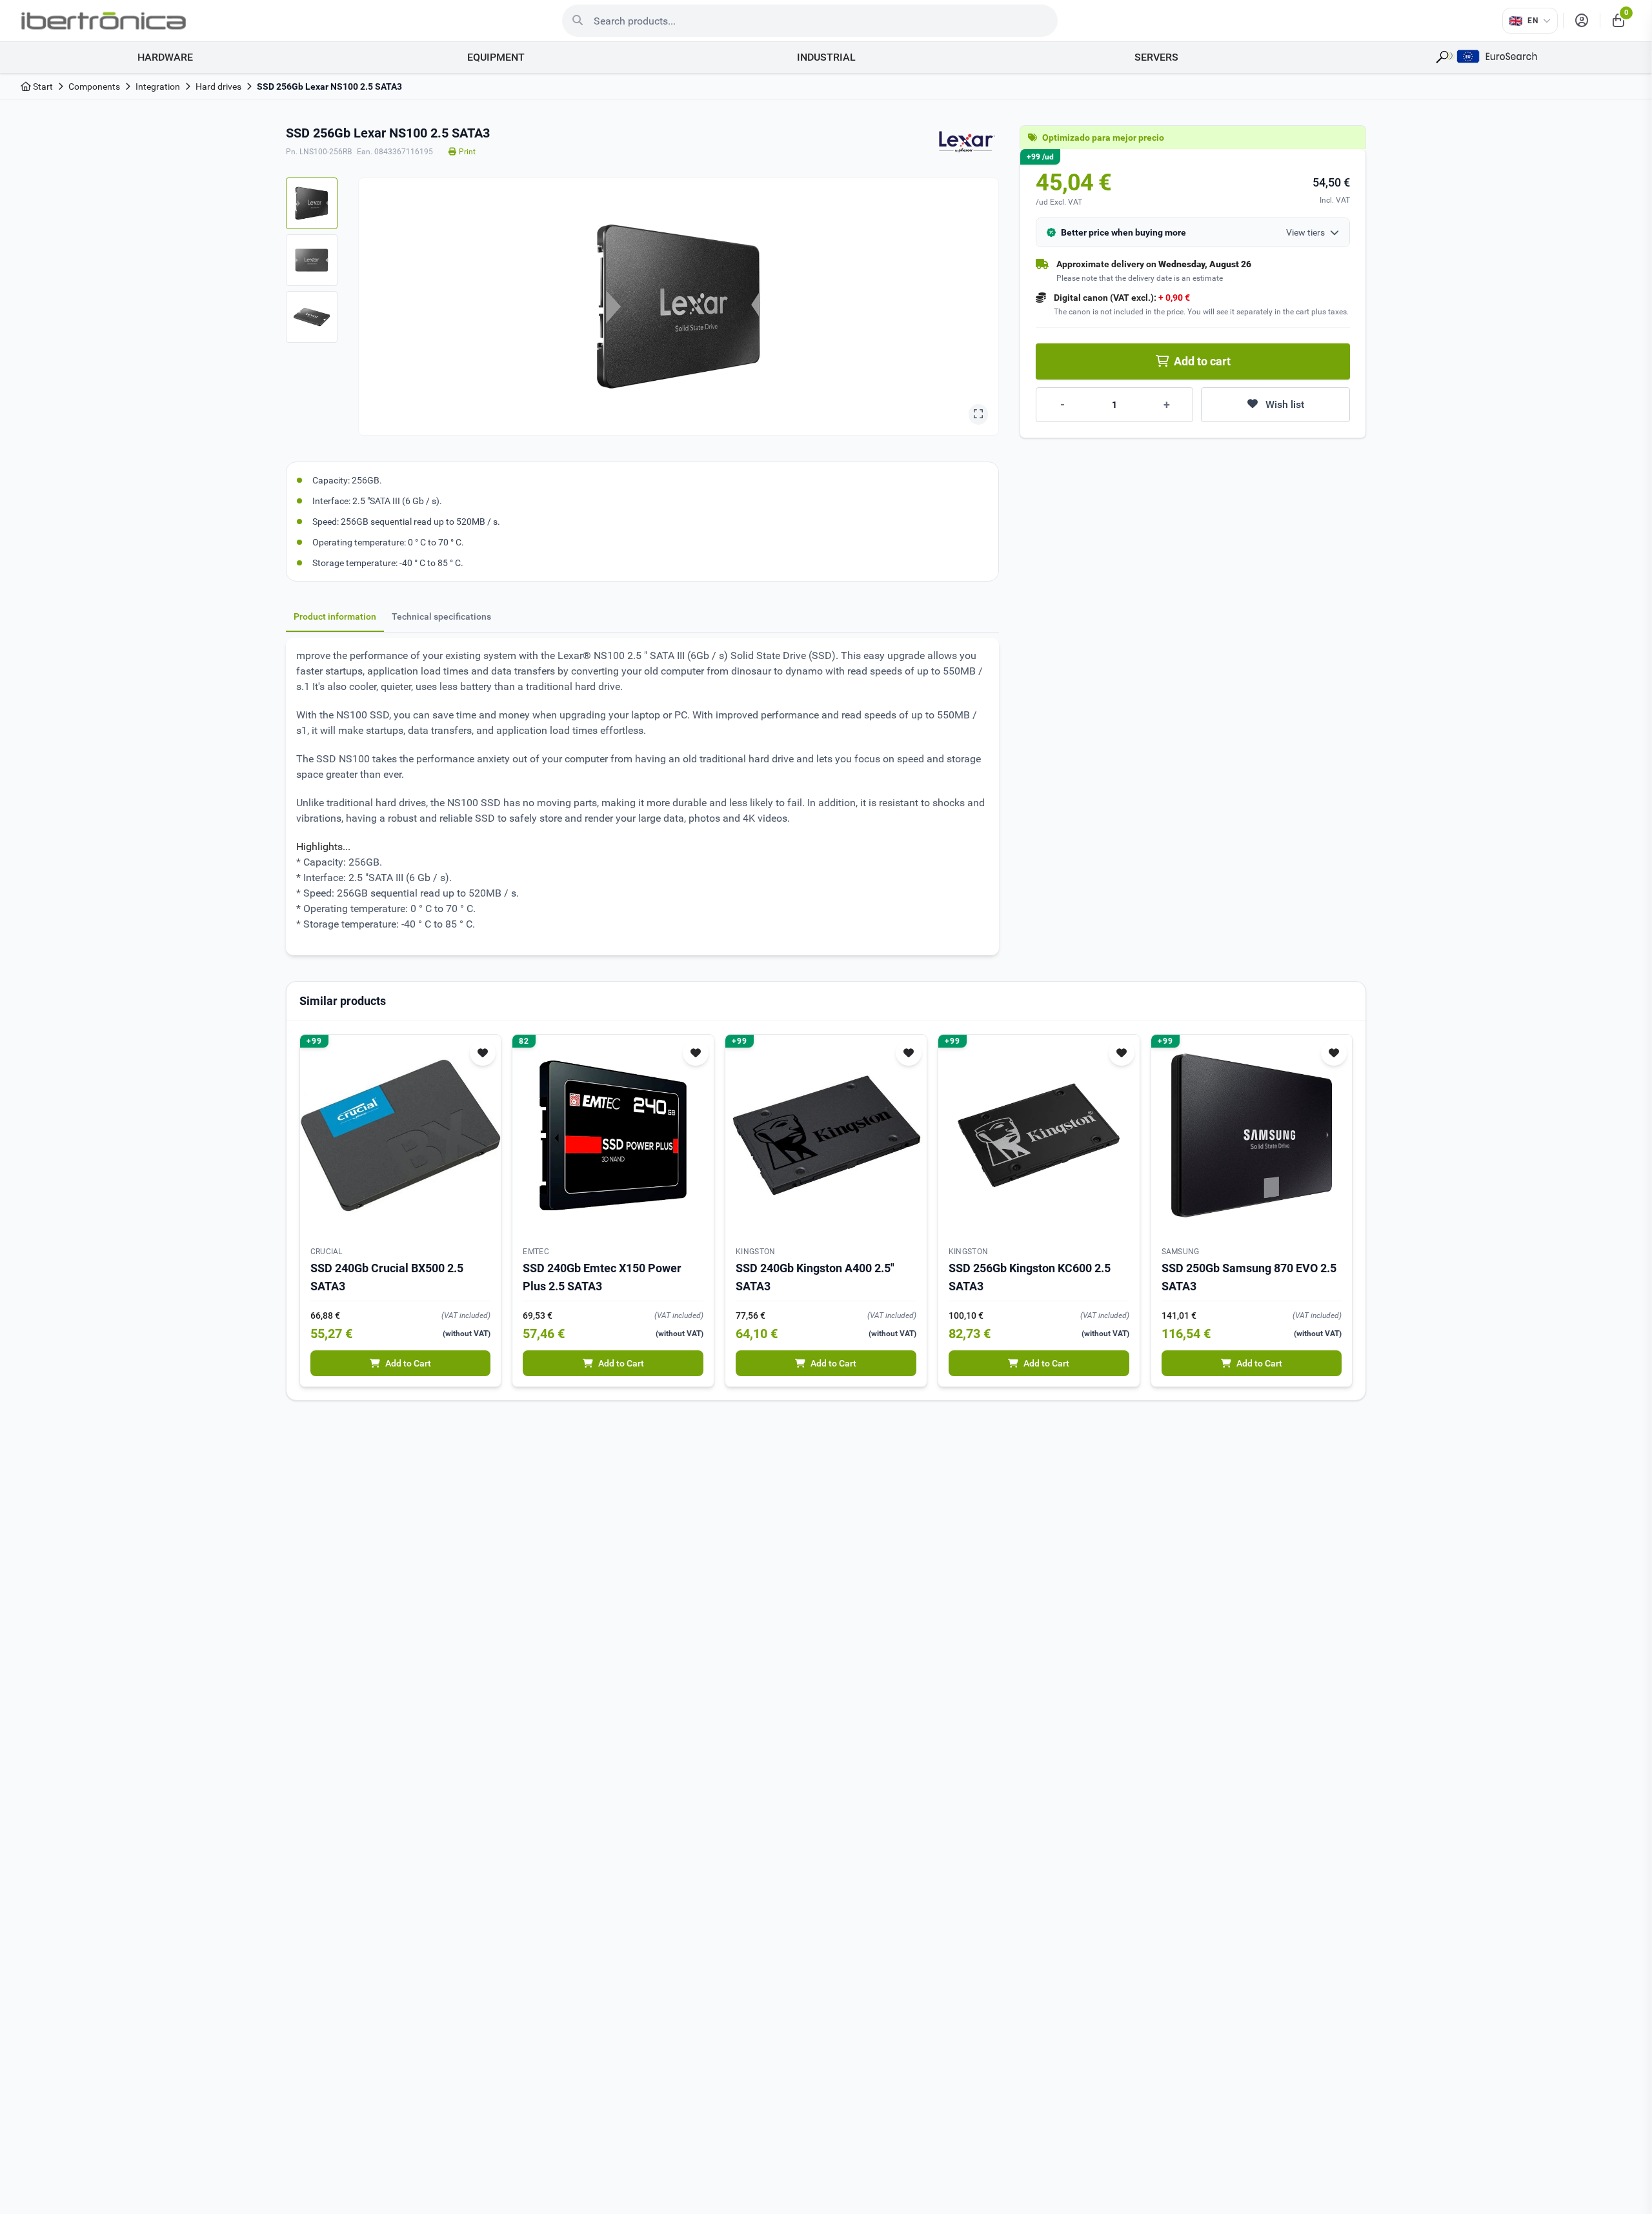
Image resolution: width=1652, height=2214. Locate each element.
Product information (335, 616)
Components (94, 86)
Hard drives (218, 86)
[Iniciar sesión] (1582, 21)
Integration (158, 86)
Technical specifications (441, 616)
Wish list (1285, 404)
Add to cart (1202, 361)
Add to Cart (408, 1363)
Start (42, 86)
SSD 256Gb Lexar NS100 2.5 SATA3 (329, 86)
